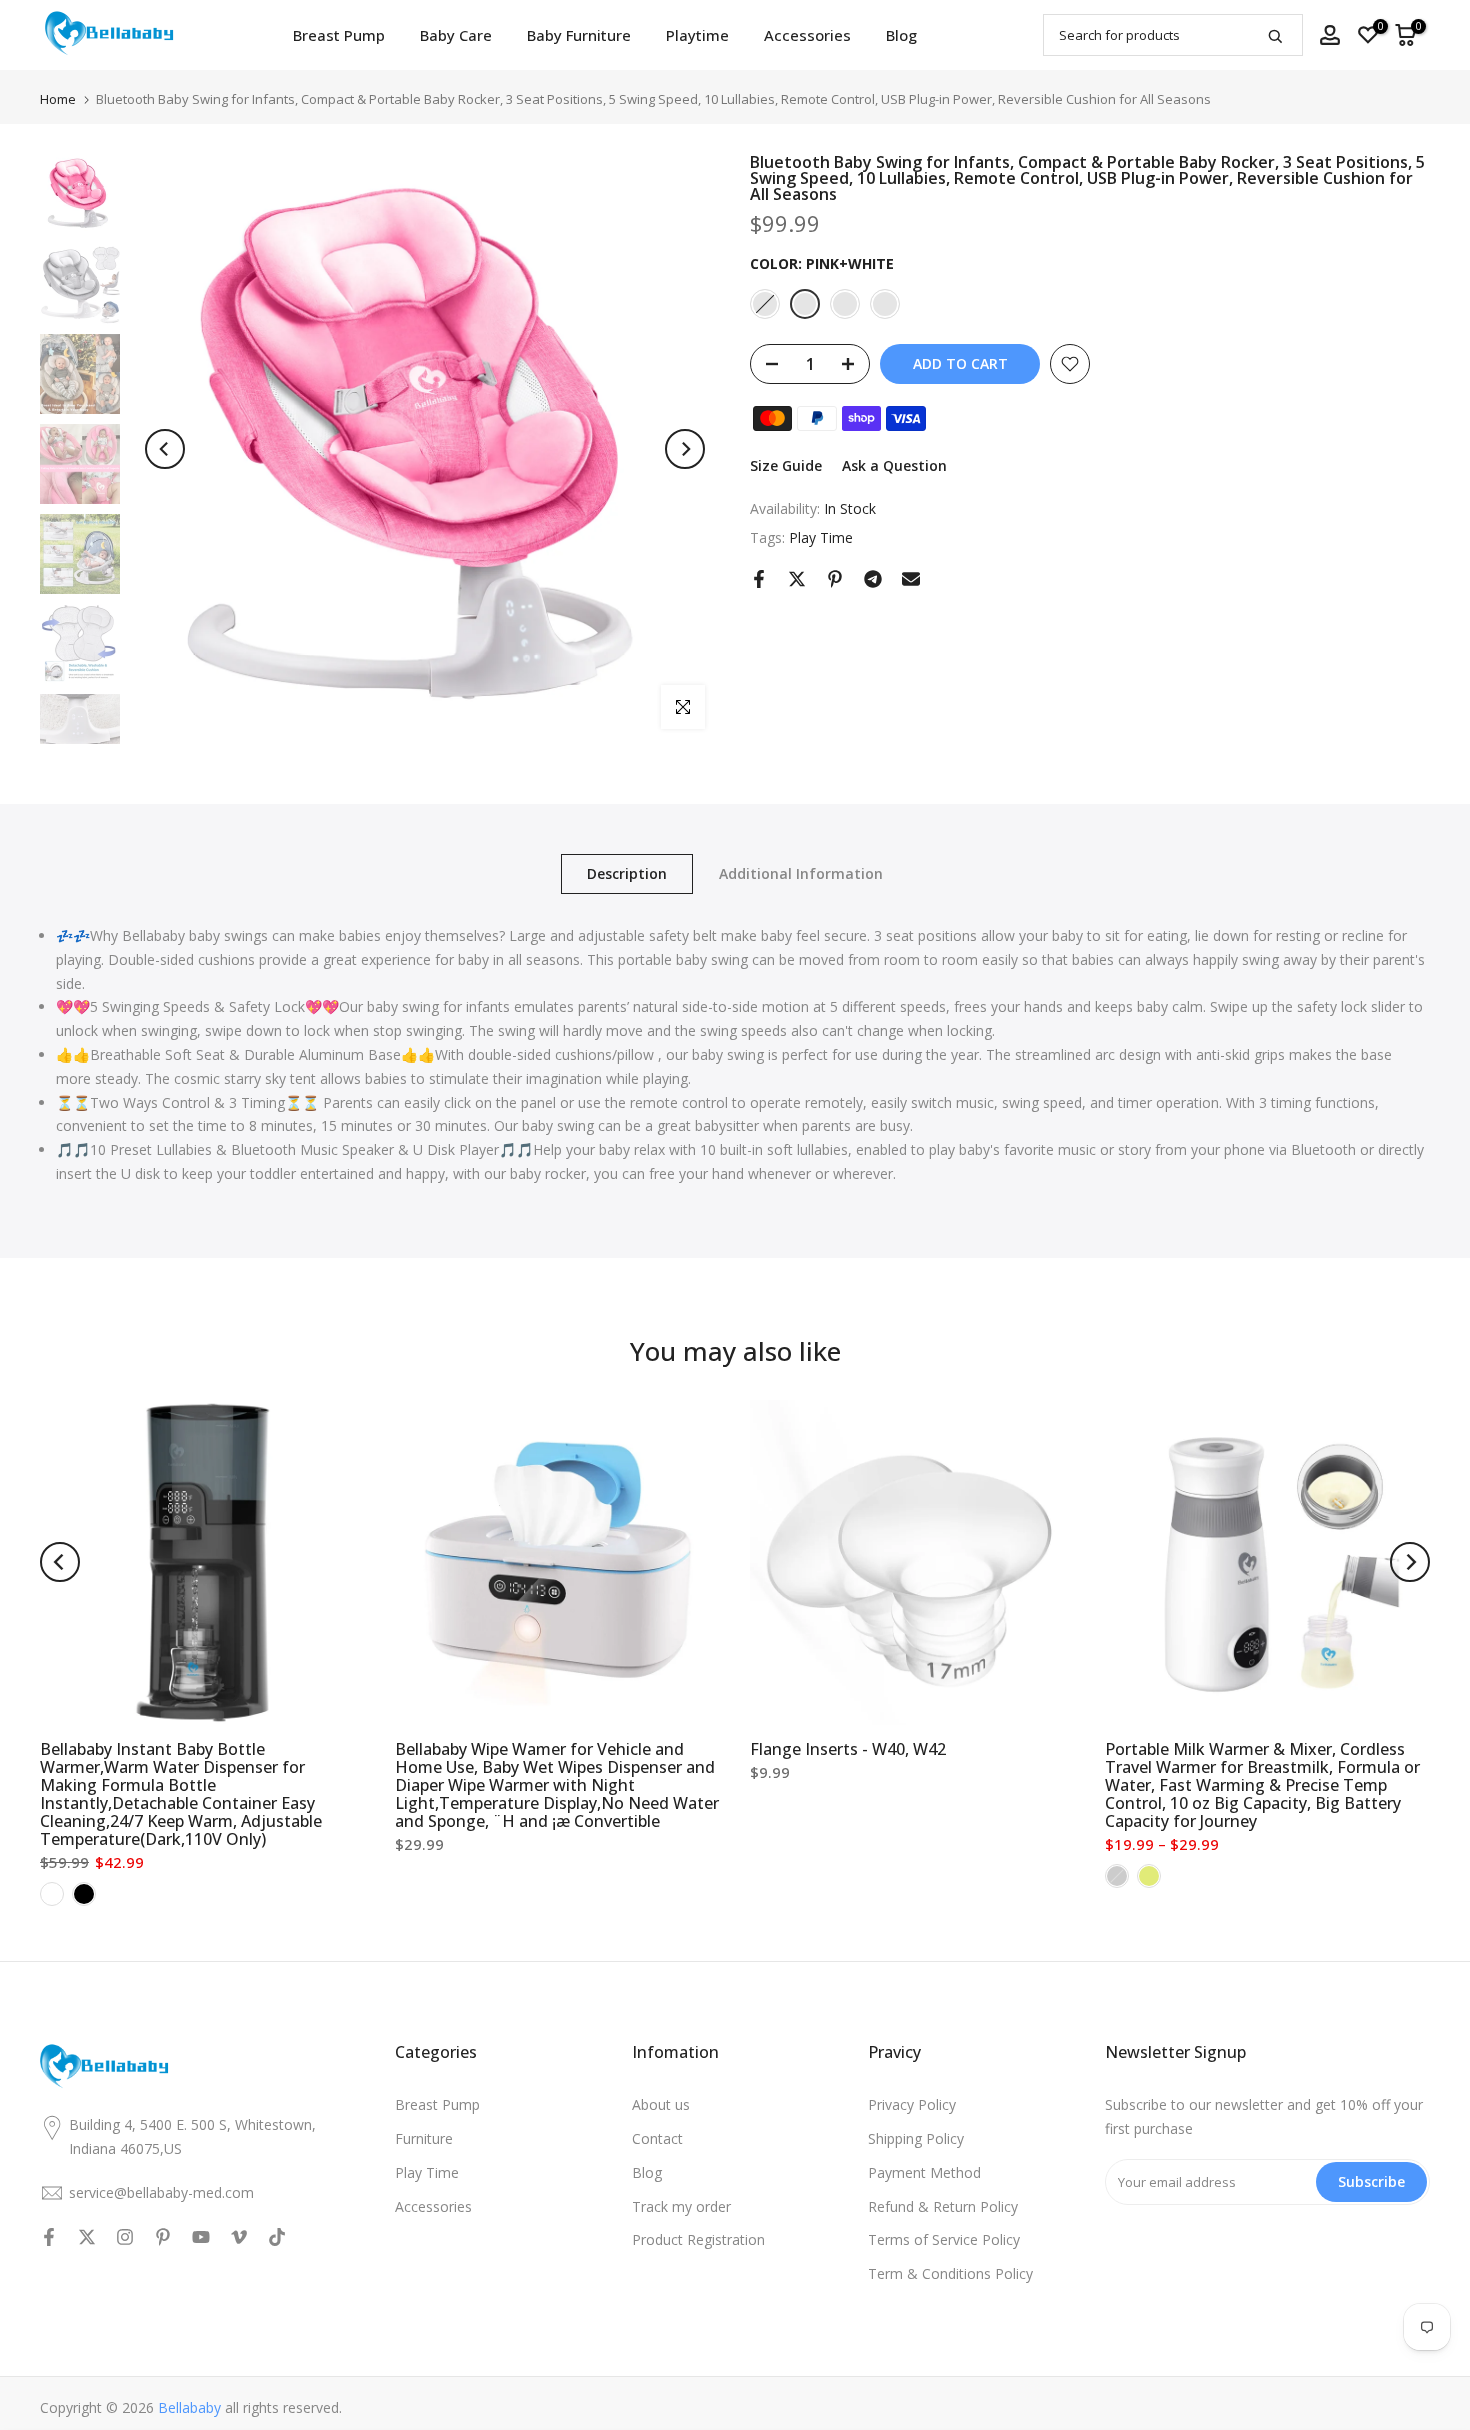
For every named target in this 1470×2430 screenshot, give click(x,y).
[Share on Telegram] (873, 579)
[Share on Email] (911, 579)
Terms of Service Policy (944, 2239)
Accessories (807, 35)
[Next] (685, 449)
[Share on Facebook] (759, 579)
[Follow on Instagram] (125, 2237)
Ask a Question (894, 465)
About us (661, 2104)
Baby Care (456, 35)
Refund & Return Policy (943, 2206)
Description (627, 873)
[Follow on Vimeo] (239, 2237)
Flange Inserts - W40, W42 (848, 1749)
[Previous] (165, 449)
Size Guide (786, 465)
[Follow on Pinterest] (163, 2237)
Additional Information (801, 873)
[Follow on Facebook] (49, 2237)
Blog (901, 35)
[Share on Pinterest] (835, 579)
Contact (657, 2138)
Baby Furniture (579, 35)
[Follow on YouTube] (201, 2237)
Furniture (424, 2138)
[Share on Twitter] (797, 579)
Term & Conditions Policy (950, 2273)
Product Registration (698, 2239)
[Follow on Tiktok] (277, 2237)
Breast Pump (339, 35)
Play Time (821, 537)
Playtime (697, 35)
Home (58, 99)
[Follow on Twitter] (87, 2237)
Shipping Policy (916, 2138)
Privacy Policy (912, 2104)
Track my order (681, 2206)
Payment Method (924, 2172)
